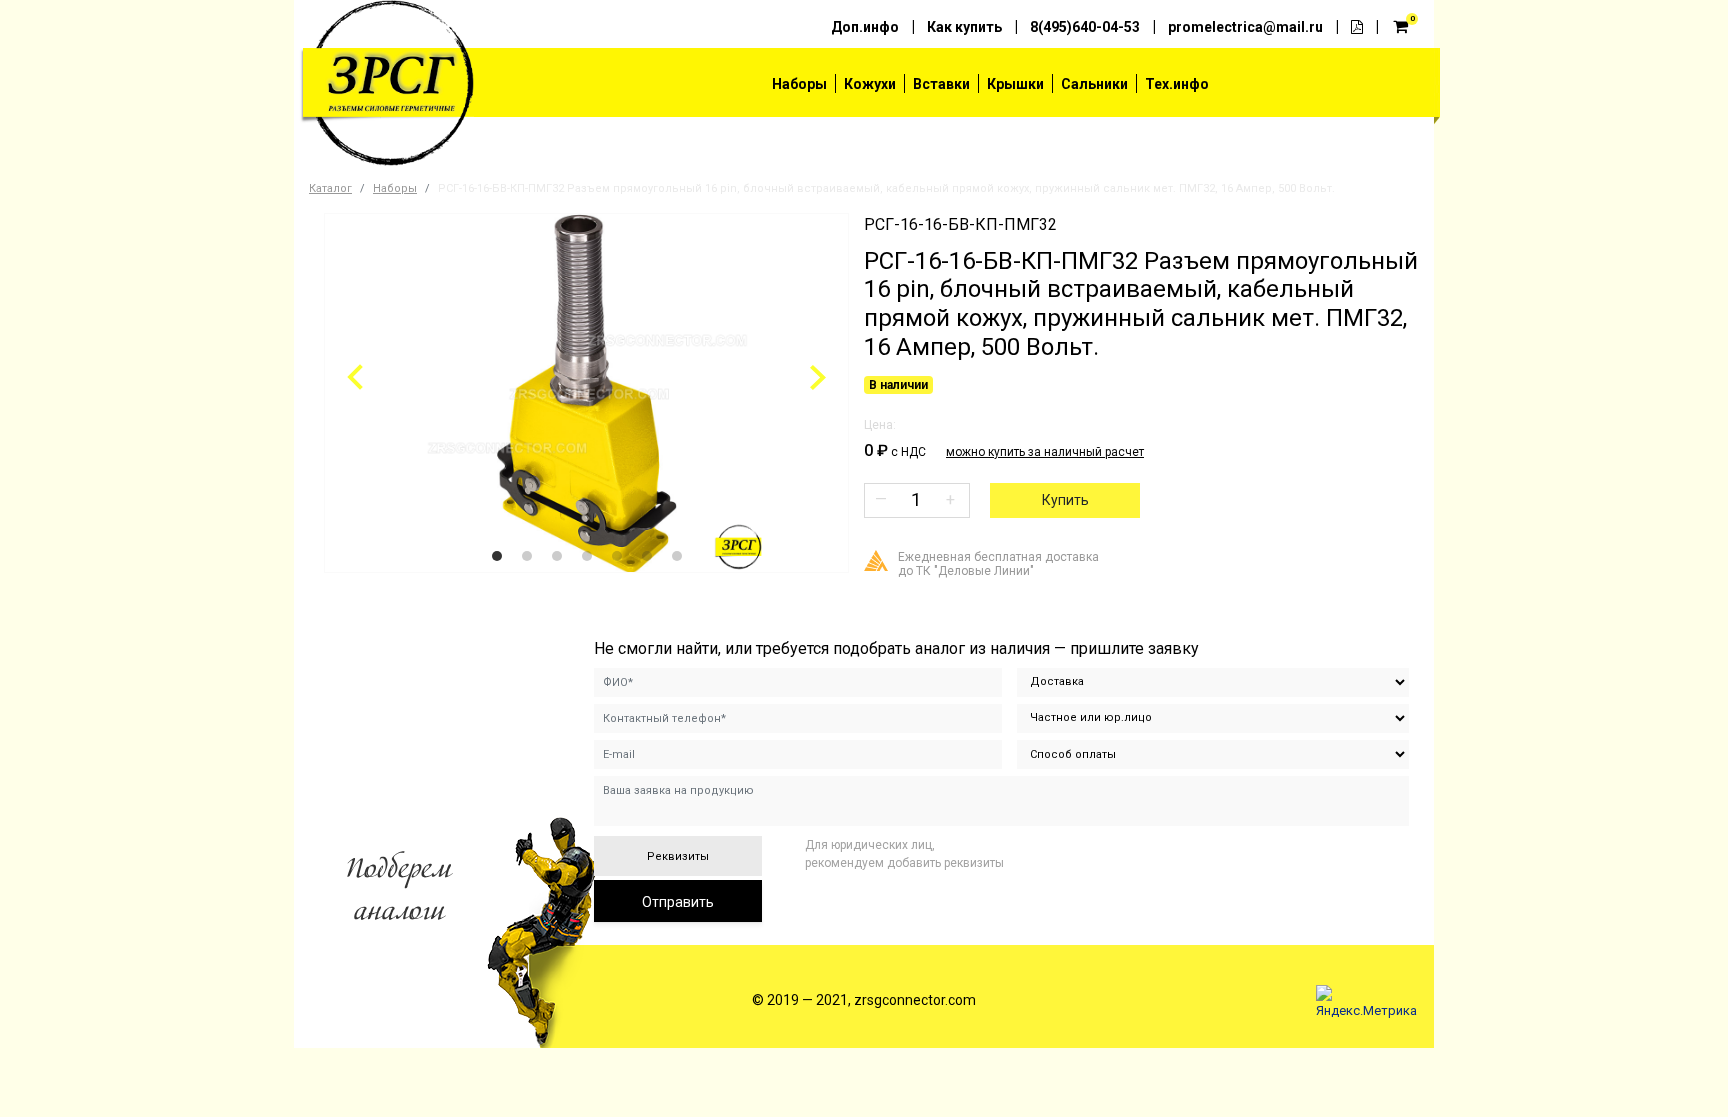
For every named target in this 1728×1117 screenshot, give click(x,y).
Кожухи (870, 84)
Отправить (678, 902)
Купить (1065, 500)
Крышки (1015, 84)
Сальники (1094, 84)
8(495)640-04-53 (1085, 27)
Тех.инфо (1177, 84)
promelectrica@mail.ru (1245, 27)
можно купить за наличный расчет (1045, 452)
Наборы (799, 84)
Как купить (964, 27)
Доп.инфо (865, 27)
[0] (1401, 25)
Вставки (941, 84)
